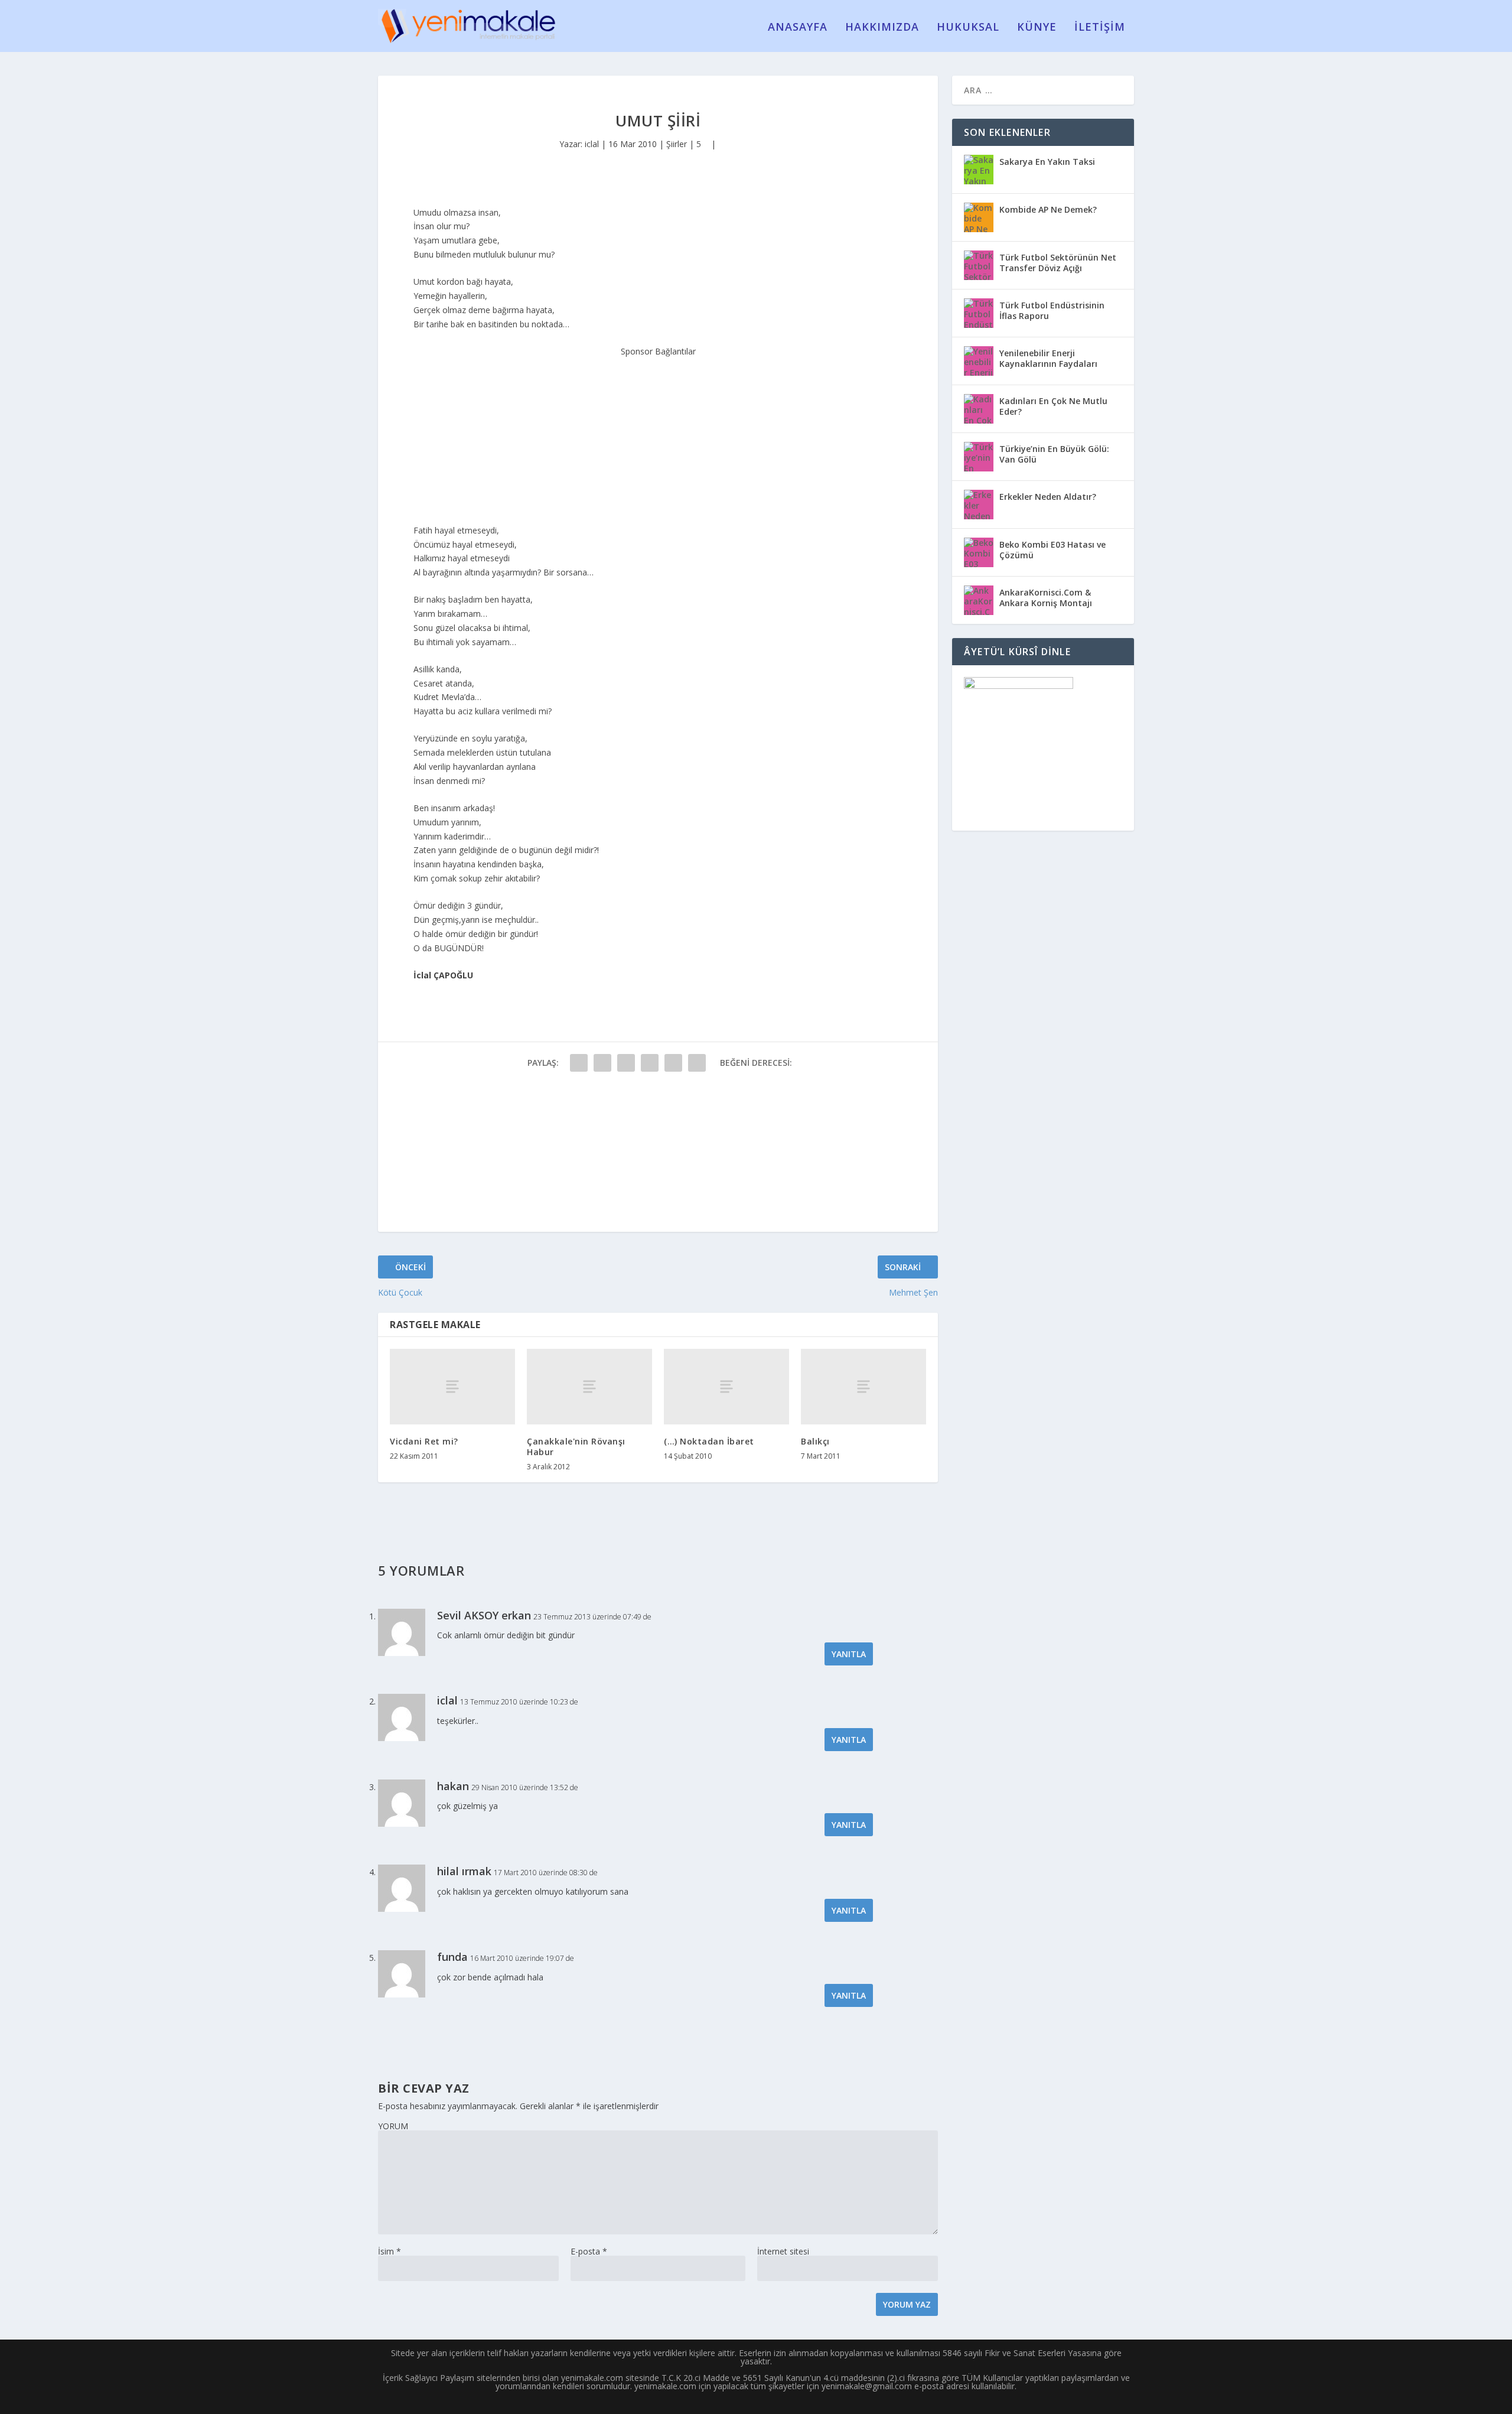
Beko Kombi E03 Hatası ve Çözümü (1052, 550)
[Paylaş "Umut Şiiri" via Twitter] (602, 1063)
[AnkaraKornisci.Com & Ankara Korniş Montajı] (979, 600)
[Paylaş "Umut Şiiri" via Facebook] (579, 1063)
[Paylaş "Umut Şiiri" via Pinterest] (673, 1063)
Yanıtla (849, 1654)
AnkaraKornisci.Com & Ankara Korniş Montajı (1046, 598)
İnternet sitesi (783, 2251)
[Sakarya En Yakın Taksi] (979, 170)
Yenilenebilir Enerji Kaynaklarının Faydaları (1048, 358)
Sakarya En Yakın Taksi (1047, 162)
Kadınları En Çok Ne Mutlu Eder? (1053, 406)
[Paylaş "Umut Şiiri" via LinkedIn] (697, 1063)
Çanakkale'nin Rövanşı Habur (576, 1447)
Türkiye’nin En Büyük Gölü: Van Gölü (1054, 454)
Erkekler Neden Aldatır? (1048, 497)
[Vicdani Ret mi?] (452, 1386)
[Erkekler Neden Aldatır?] (979, 505)
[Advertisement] (658, 432)
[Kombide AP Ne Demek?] (979, 217)
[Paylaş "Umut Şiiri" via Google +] (626, 1063)
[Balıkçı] (863, 1386)
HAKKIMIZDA (882, 28)
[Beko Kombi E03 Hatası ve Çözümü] (979, 552)
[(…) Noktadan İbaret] (726, 1386)
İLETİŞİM (1100, 28)
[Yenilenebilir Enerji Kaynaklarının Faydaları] (979, 361)
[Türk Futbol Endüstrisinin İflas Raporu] (979, 313)
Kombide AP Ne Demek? (1048, 209)
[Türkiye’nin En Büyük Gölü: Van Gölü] (979, 457)
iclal (592, 144)
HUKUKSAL (968, 28)
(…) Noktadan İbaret (709, 1441)
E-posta (589, 2251)
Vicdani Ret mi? (424, 1441)
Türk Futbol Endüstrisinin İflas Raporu (1052, 310)
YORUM (393, 2126)
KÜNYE (1037, 28)
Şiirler (677, 144)
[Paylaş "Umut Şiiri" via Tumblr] (650, 1063)
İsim (390, 2251)
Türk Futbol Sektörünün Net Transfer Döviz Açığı (1058, 263)
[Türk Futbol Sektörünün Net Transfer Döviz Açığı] (979, 265)
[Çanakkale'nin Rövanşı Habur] (589, 1386)
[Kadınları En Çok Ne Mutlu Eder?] (979, 409)
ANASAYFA (798, 28)
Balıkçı (815, 1441)
